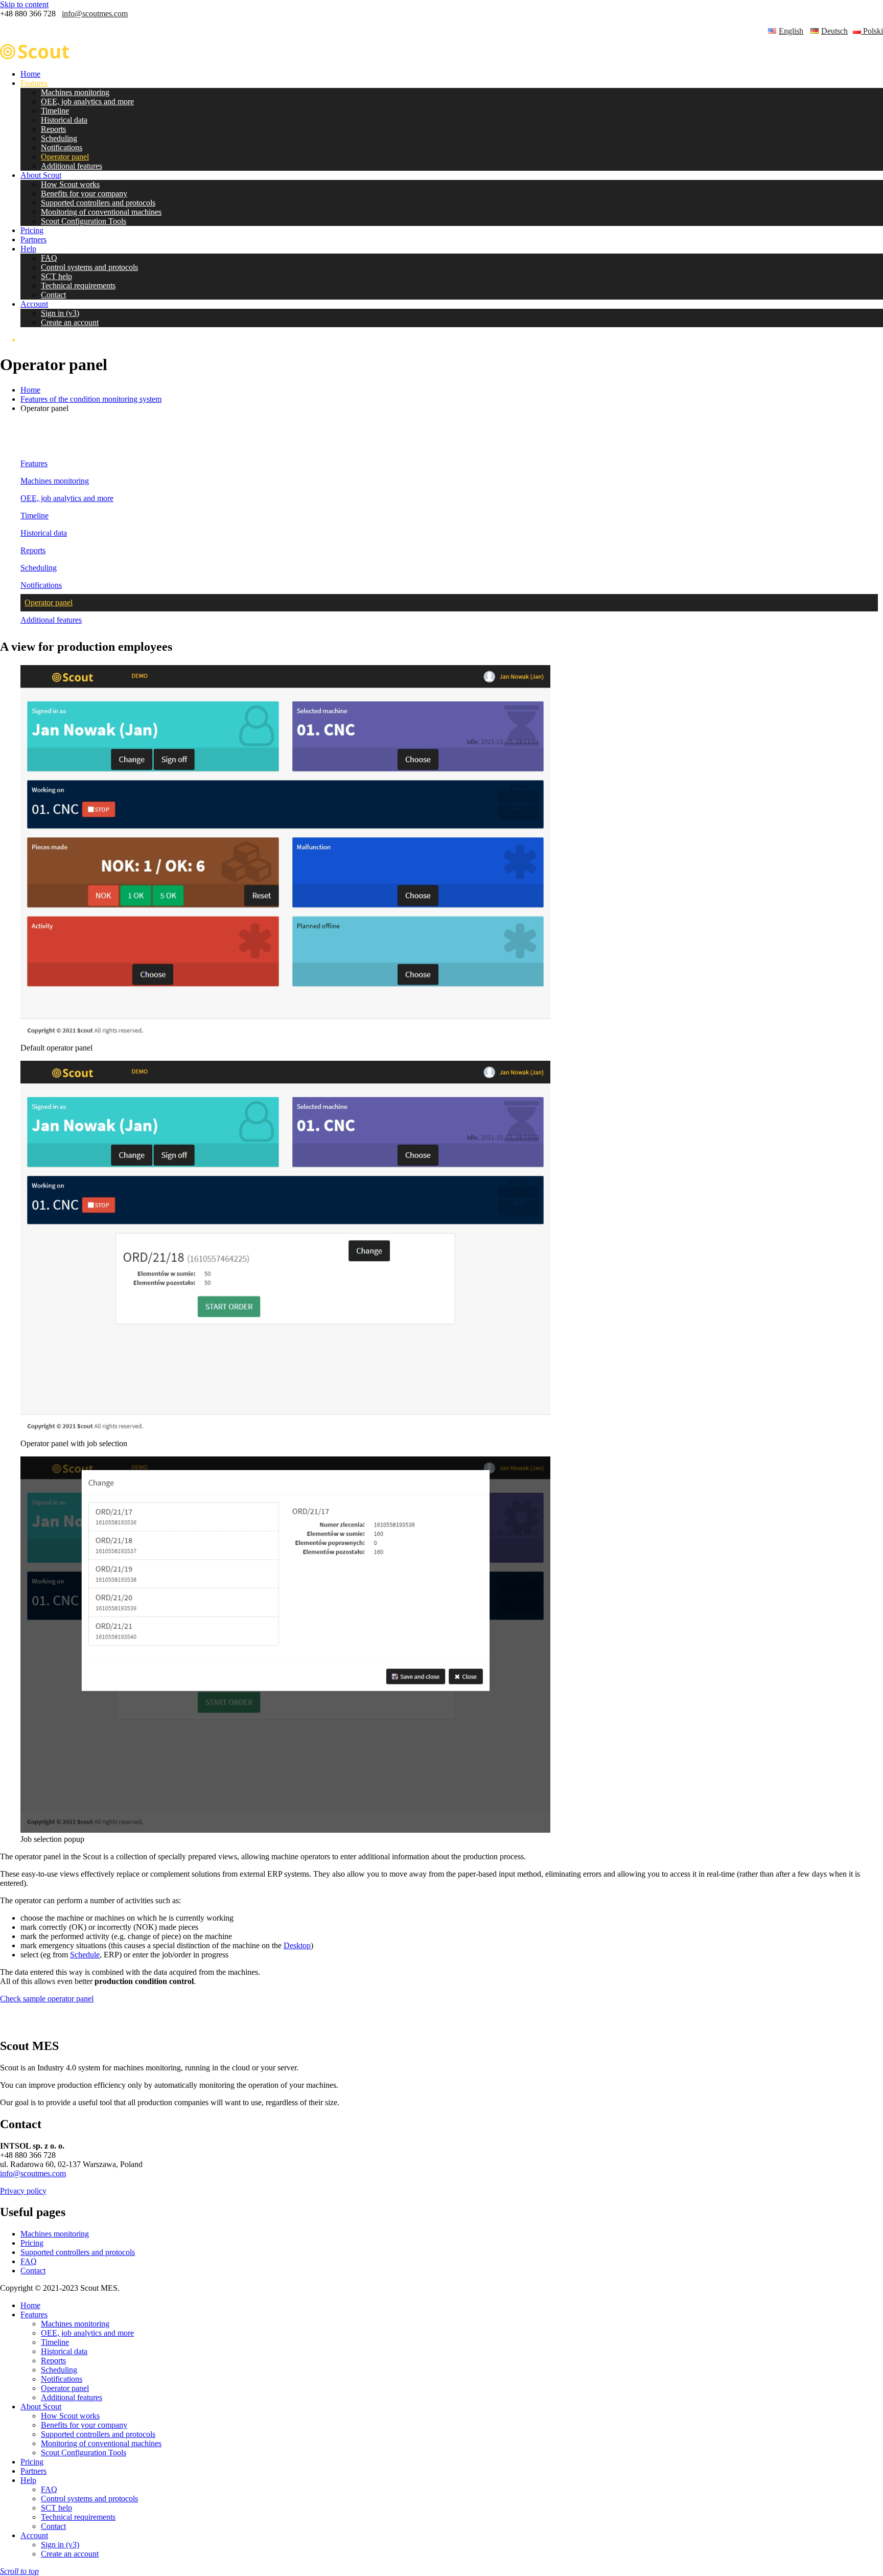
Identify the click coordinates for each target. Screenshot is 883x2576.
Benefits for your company (84, 193)
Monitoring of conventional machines (101, 212)
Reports (53, 129)
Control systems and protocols (89, 267)
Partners (33, 240)
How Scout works (70, 184)
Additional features (72, 166)
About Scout (41, 175)
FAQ (49, 258)
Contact (53, 295)
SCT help (56, 276)
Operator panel (65, 157)
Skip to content (24, 4)
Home (30, 74)
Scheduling (59, 138)
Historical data (64, 120)
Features (34, 83)
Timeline (55, 111)
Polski (872, 31)
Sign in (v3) (60, 313)
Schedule (85, 1955)
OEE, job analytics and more (87, 101)
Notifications (62, 147)
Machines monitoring (75, 92)
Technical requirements (78, 286)
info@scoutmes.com (95, 14)
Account (34, 304)
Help (28, 249)
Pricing (32, 230)
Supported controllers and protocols (98, 203)
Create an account (70, 322)
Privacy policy (23, 2191)
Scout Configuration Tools (84, 221)
